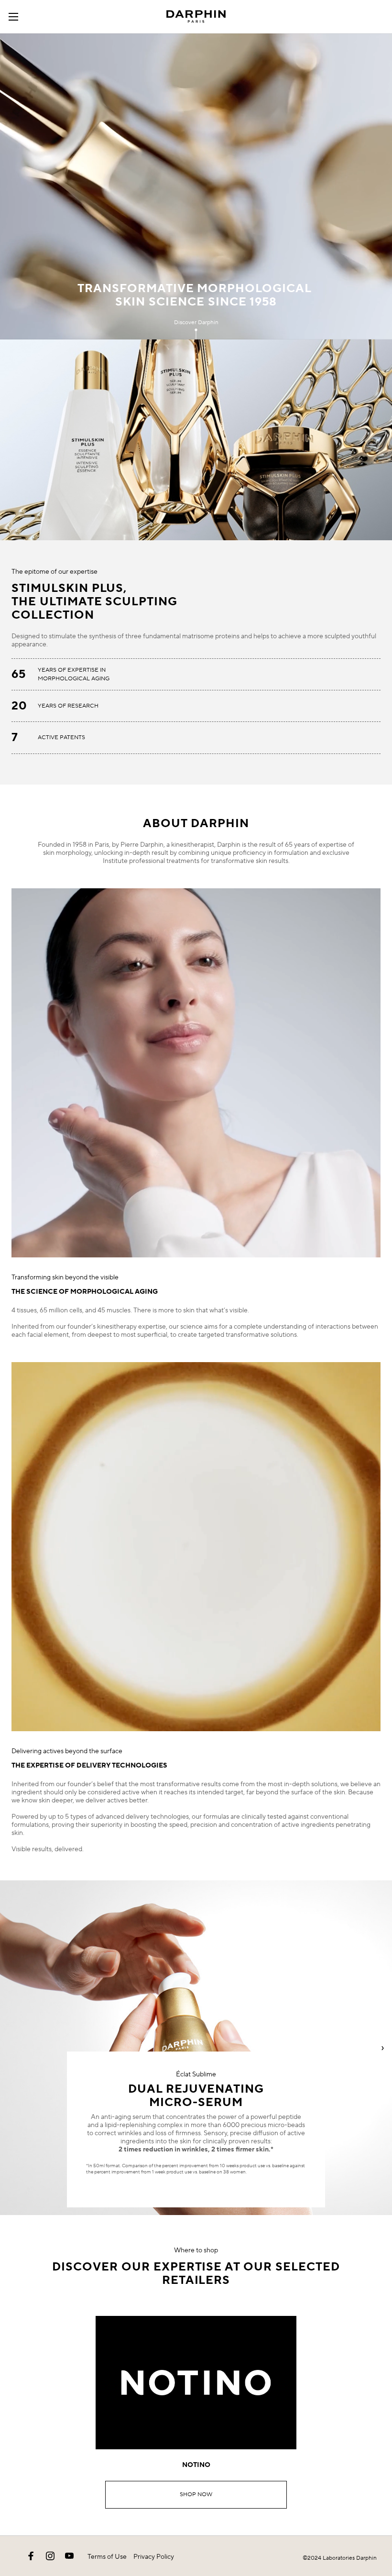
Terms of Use (107, 2557)
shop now (196, 2494)
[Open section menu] (17, 17)
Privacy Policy (154, 2557)
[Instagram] (50, 2556)
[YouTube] (69, 2556)
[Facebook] (31, 2556)
